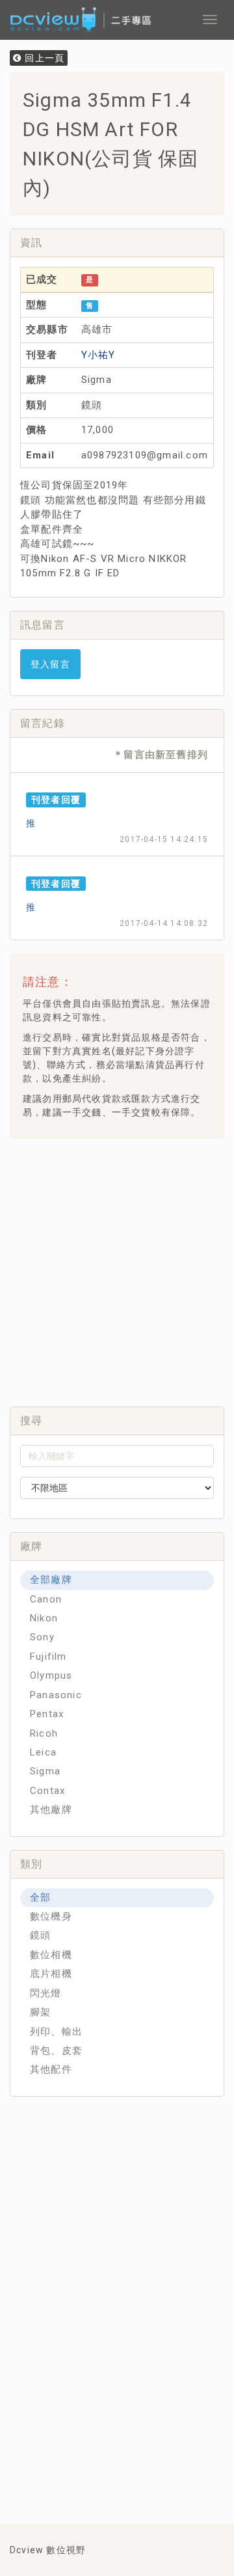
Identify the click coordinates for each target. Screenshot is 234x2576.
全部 (40, 1897)
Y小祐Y (98, 355)
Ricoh (44, 1733)
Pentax (47, 1714)
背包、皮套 (56, 2051)
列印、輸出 (56, 2032)
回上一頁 (43, 58)
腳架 (40, 2012)
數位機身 (51, 1916)
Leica (43, 1752)
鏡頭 (40, 1935)
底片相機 (51, 1974)
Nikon (44, 1618)
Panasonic (56, 1695)
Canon (46, 1599)
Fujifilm (48, 1657)
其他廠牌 (51, 1810)
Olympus (51, 1675)
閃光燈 (46, 1993)
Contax (47, 1791)
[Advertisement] (117, 1269)
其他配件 (51, 2069)
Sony (42, 1637)
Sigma (45, 1771)
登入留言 (50, 664)
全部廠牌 (51, 1580)
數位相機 (51, 1955)
